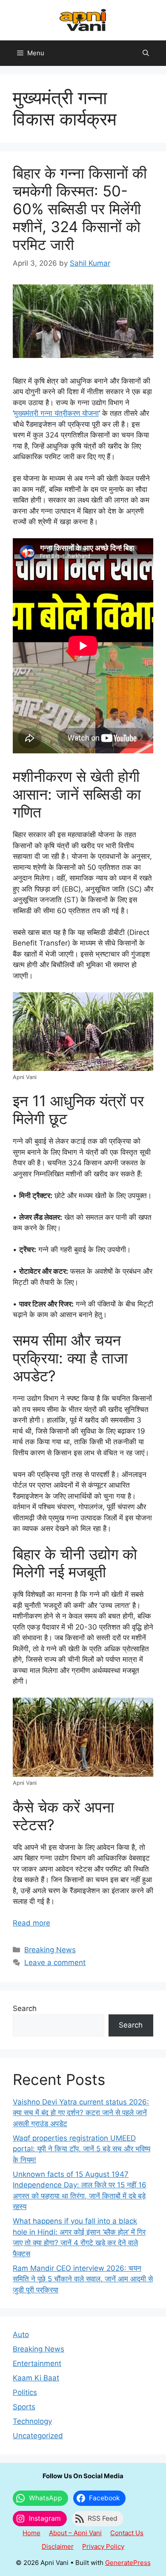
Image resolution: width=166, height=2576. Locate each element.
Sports (24, 2407)
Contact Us (127, 2533)
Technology (32, 2421)
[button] (146, 53)
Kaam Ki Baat (36, 2378)
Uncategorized (38, 2436)
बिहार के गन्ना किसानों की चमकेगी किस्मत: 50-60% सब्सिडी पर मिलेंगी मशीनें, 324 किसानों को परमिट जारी (80, 209)
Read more (31, 1923)
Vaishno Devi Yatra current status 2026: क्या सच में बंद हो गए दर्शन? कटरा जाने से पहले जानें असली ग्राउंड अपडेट (81, 2113)
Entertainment (37, 2363)
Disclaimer (58, 2546)
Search (25, 2008)
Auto (21, 2335)
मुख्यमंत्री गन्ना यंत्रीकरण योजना (56, 413)
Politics (25, 2392)
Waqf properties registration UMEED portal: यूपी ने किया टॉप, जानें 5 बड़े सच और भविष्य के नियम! (82, 2149)
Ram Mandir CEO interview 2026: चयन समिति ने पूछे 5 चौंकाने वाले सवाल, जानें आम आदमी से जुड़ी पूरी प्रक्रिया (83, 2279)
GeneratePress (128, 2563)
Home (31, 2533)
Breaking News (50, 1950)
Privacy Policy (103, 2546)
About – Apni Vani (75, 2533)
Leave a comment (55, 1963)
